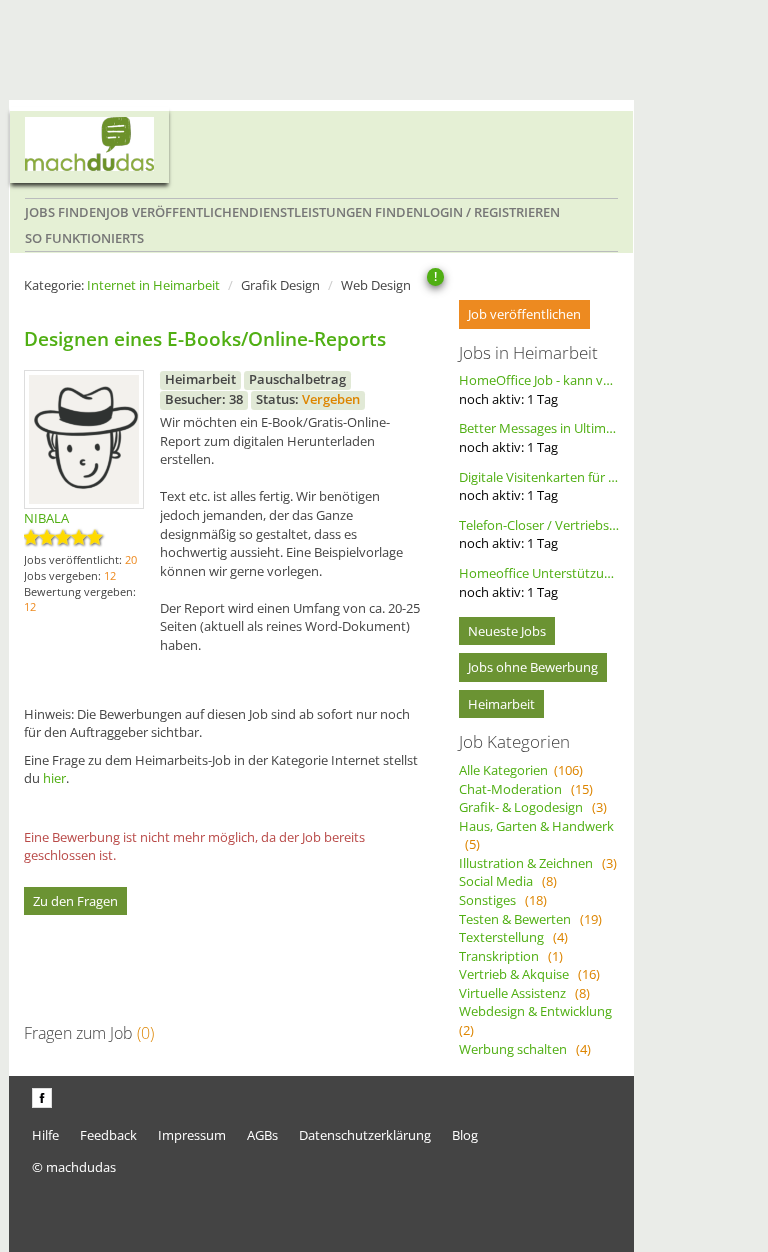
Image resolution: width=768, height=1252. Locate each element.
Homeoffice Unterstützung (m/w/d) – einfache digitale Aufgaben (539, 582)
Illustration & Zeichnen (538, 863)
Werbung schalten (525, 1049)
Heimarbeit (501, 704)
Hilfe (45, 1135)
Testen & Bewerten (530, 919)
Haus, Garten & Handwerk (536, 835)
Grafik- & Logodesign (533, 807)
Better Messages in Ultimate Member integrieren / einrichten (539, 437)
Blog (465, 1135)
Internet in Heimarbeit (153, 285)
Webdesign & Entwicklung (538, 1020)
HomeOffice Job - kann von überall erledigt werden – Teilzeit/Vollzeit (539, 389)
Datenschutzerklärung (365, 1135)
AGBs (262, 1135)
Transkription (511, 956)
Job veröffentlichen (177, 212)
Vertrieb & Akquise (529, 974)
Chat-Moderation (526, 789)
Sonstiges (503, 900)
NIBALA (46, 518)
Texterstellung (513, 937)
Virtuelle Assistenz (524, 993)
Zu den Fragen (75, 901)
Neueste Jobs (507, 631)
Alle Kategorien (521, 770)
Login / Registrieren (491, 212)
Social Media (508, 881)
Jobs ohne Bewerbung (533, 667)
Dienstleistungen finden (336, 212)
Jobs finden (65, 212)
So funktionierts (84, 238)
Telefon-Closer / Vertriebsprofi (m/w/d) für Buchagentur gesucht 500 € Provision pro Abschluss (539, 534)
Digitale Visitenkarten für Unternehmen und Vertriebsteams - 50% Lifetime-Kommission (539, 486)
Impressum (192, 1135)
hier (54, 778)
